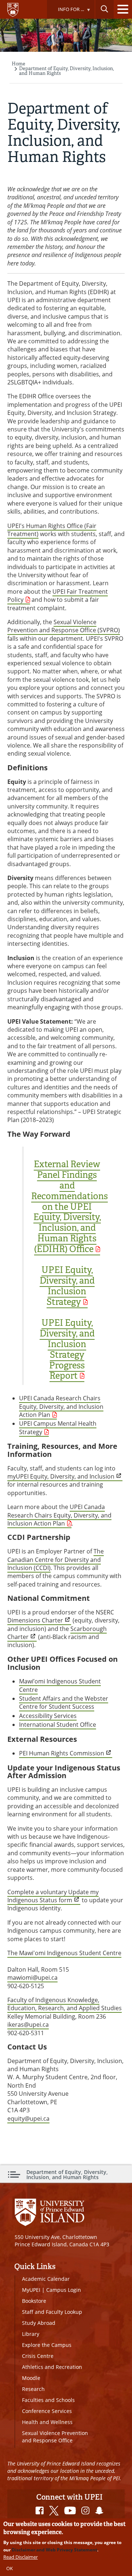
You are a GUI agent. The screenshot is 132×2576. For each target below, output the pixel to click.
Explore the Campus (47, 2345)
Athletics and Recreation (52, 2367)
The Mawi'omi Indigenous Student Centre (64, 1953)
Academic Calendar (46, 2279)
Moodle (31, 2378)
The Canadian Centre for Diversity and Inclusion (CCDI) (56, 1560)
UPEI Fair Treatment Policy (58, 596)
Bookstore (34, 2301)
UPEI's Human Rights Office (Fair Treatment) (52, 530)
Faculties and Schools (48, 2400)
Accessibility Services (48, 1716)
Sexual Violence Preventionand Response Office (55, 2437)
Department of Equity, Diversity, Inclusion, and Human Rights (66, 71)
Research (33, 2389)
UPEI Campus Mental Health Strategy (58, 1428)
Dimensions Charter (35, 1620)
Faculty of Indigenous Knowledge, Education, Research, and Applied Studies (65, 2004)
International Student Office (58, 1725)
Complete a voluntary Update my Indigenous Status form (53, 1896)
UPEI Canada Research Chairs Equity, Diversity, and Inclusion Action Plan (61, 1406)
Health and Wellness (47, 2422)
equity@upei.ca (28, 2119)
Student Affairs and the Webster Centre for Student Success (64, 1703)
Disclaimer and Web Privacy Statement (54, 2550)
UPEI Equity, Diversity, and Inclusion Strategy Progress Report (67, 1349)
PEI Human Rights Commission (62, 1753)
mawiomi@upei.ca (32, 1978)
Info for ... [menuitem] (65, 12)
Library (31, 2334)
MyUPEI (31, 2290)
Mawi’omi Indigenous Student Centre (60, 1685)
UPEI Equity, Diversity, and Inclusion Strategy (67, 1286)
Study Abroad (39, 2323)
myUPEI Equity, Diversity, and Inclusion (61, 1476)
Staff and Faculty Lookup (52, 2312)
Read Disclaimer (21, 2557)
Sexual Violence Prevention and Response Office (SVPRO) (64, 626)
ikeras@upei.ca (28, 2025)
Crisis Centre (38, 2356)
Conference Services (47, 2411)
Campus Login (64, 2290)
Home (19, 64)
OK (10, 2568)
